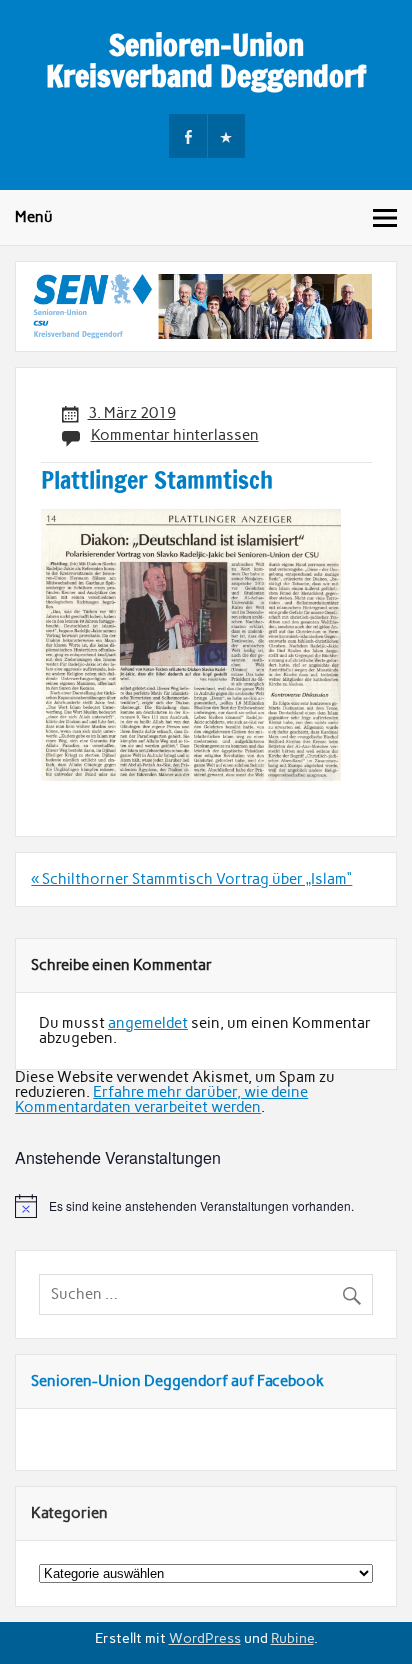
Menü (34, 217)
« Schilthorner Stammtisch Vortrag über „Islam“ (191, 879)
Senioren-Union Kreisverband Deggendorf (206, 59)
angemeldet (148, 1023)
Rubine (292, 1638)
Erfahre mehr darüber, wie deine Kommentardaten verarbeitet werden (161, 1099)
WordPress (205, 1638)
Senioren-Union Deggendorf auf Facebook (177, 1381)
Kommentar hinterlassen (175, 435)
